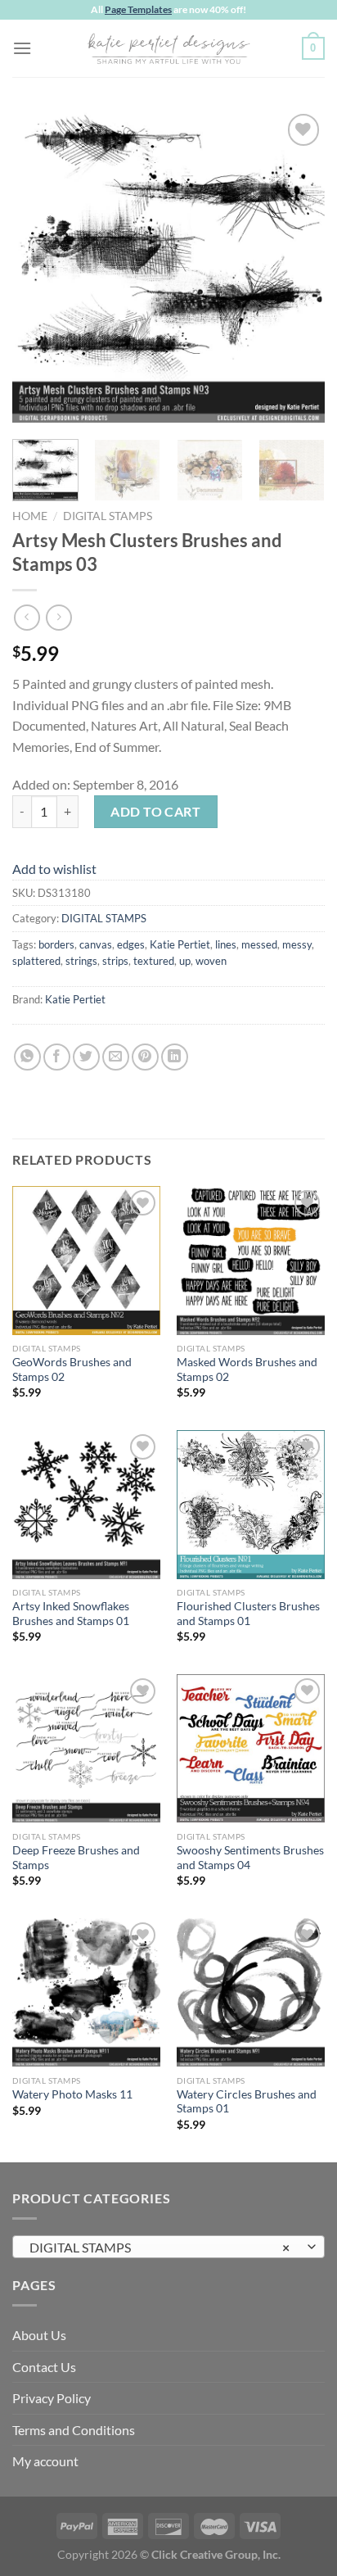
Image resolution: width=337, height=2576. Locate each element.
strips (115, 961)
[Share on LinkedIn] (175, 1057)
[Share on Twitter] (86, 1057)
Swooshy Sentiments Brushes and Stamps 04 (250, 1858)
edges (131, 944)
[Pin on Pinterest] (145, 1057)
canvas (96, 944)
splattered (36, 961)
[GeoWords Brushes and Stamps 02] (86, 1260)
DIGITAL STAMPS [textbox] (160, 2247)
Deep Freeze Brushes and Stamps (76, 1858)
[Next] (298, 266)
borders (56, 944)
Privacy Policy (52, 2398)
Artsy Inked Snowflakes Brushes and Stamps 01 (71, 1614)
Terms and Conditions (74, 2430)
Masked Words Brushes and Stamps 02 (247, 1369)
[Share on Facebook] (57, 1057)
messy (297, 944)
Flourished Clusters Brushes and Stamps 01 (248, 1614)
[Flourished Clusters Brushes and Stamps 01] (251, 1504)
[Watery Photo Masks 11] (86, 1992)
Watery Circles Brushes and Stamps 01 (247, 2102)
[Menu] (22, 48)
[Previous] (39, 266)
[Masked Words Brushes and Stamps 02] (251, 1260)
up (185, 961)
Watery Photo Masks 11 (72, 2094)
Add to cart (155, 811)
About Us (39, 2335)
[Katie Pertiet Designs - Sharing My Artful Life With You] (168, 48)
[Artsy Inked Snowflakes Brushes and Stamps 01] (86, 1504)
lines (226, 944)
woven (211, 961)
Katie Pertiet (180, 944)
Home (30, 516)
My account (45, 2461)
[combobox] (168, 2247)
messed (259, 944)
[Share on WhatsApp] (27, 1057)
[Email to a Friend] (116, 1057)
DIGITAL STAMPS (108, 516)
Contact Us (44, 2367)
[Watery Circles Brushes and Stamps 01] (251, 1992)
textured (154, 961)
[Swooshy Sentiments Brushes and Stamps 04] (251, 1748)
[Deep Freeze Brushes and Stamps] (86, 1748)
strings (81, 961)
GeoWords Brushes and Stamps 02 (72, 1369)
